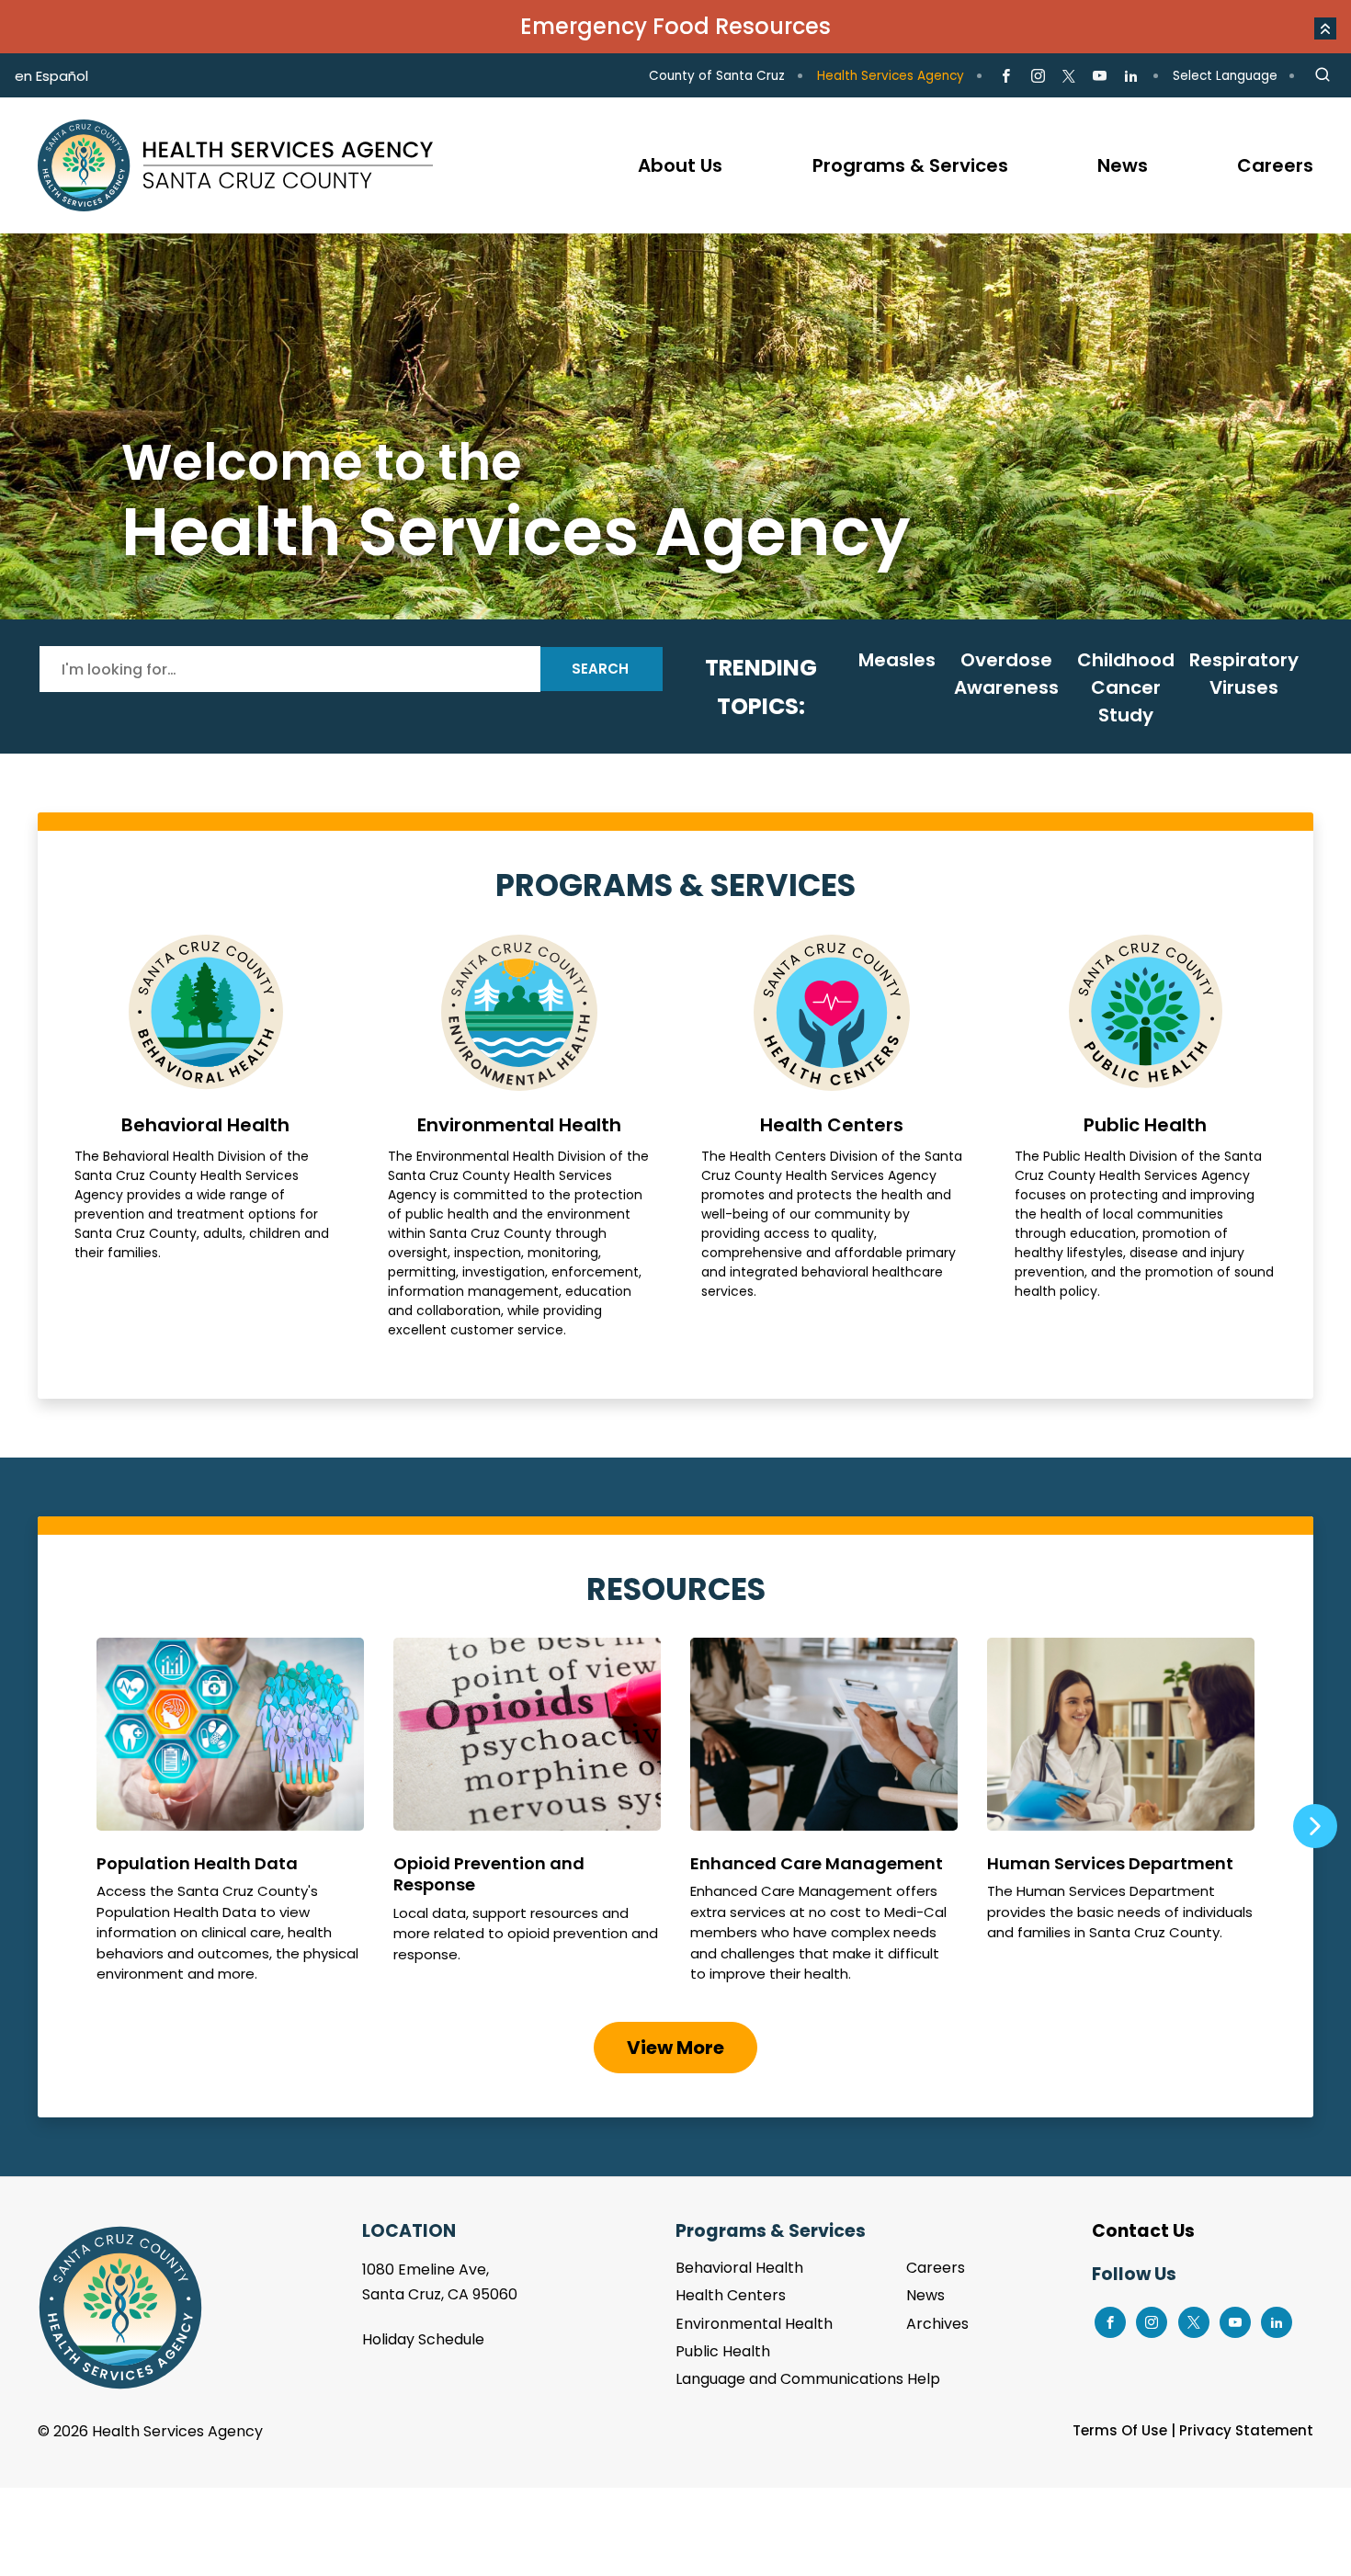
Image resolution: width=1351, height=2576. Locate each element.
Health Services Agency (891, 76)
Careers (936, 2268)
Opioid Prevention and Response (527, 1819)
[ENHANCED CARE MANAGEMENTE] (824, 1819)
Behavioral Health (205, 1137)
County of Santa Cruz (717, 76)
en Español (51, 76)
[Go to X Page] (1069, 76)
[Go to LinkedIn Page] (1131, 76)
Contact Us (1143, 2231)
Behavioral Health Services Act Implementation (675, 426)
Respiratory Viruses (1244, 674)
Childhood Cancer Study (1126, 687)
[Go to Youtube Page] (1100, 76)
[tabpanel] (675, 426)
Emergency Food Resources (675, 26)
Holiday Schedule (423, 2339)
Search (600, 669)
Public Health (1146, 1137)
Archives (937, 2324)
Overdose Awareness (1006, 674)
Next (1314, 1826)
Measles (897, 660)
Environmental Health (519, 1137)
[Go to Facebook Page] (1006, 76)
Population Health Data (230, 1819)
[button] (1325, 28)
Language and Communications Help (808, 2379)
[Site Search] (1323, 75)
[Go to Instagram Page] (1037, 76)
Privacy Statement (1246, 2430)
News (925, 2295)
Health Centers (832, 1137)
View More (675, 2048)
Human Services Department (1121, 1819)
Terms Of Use (1120, 2430)
